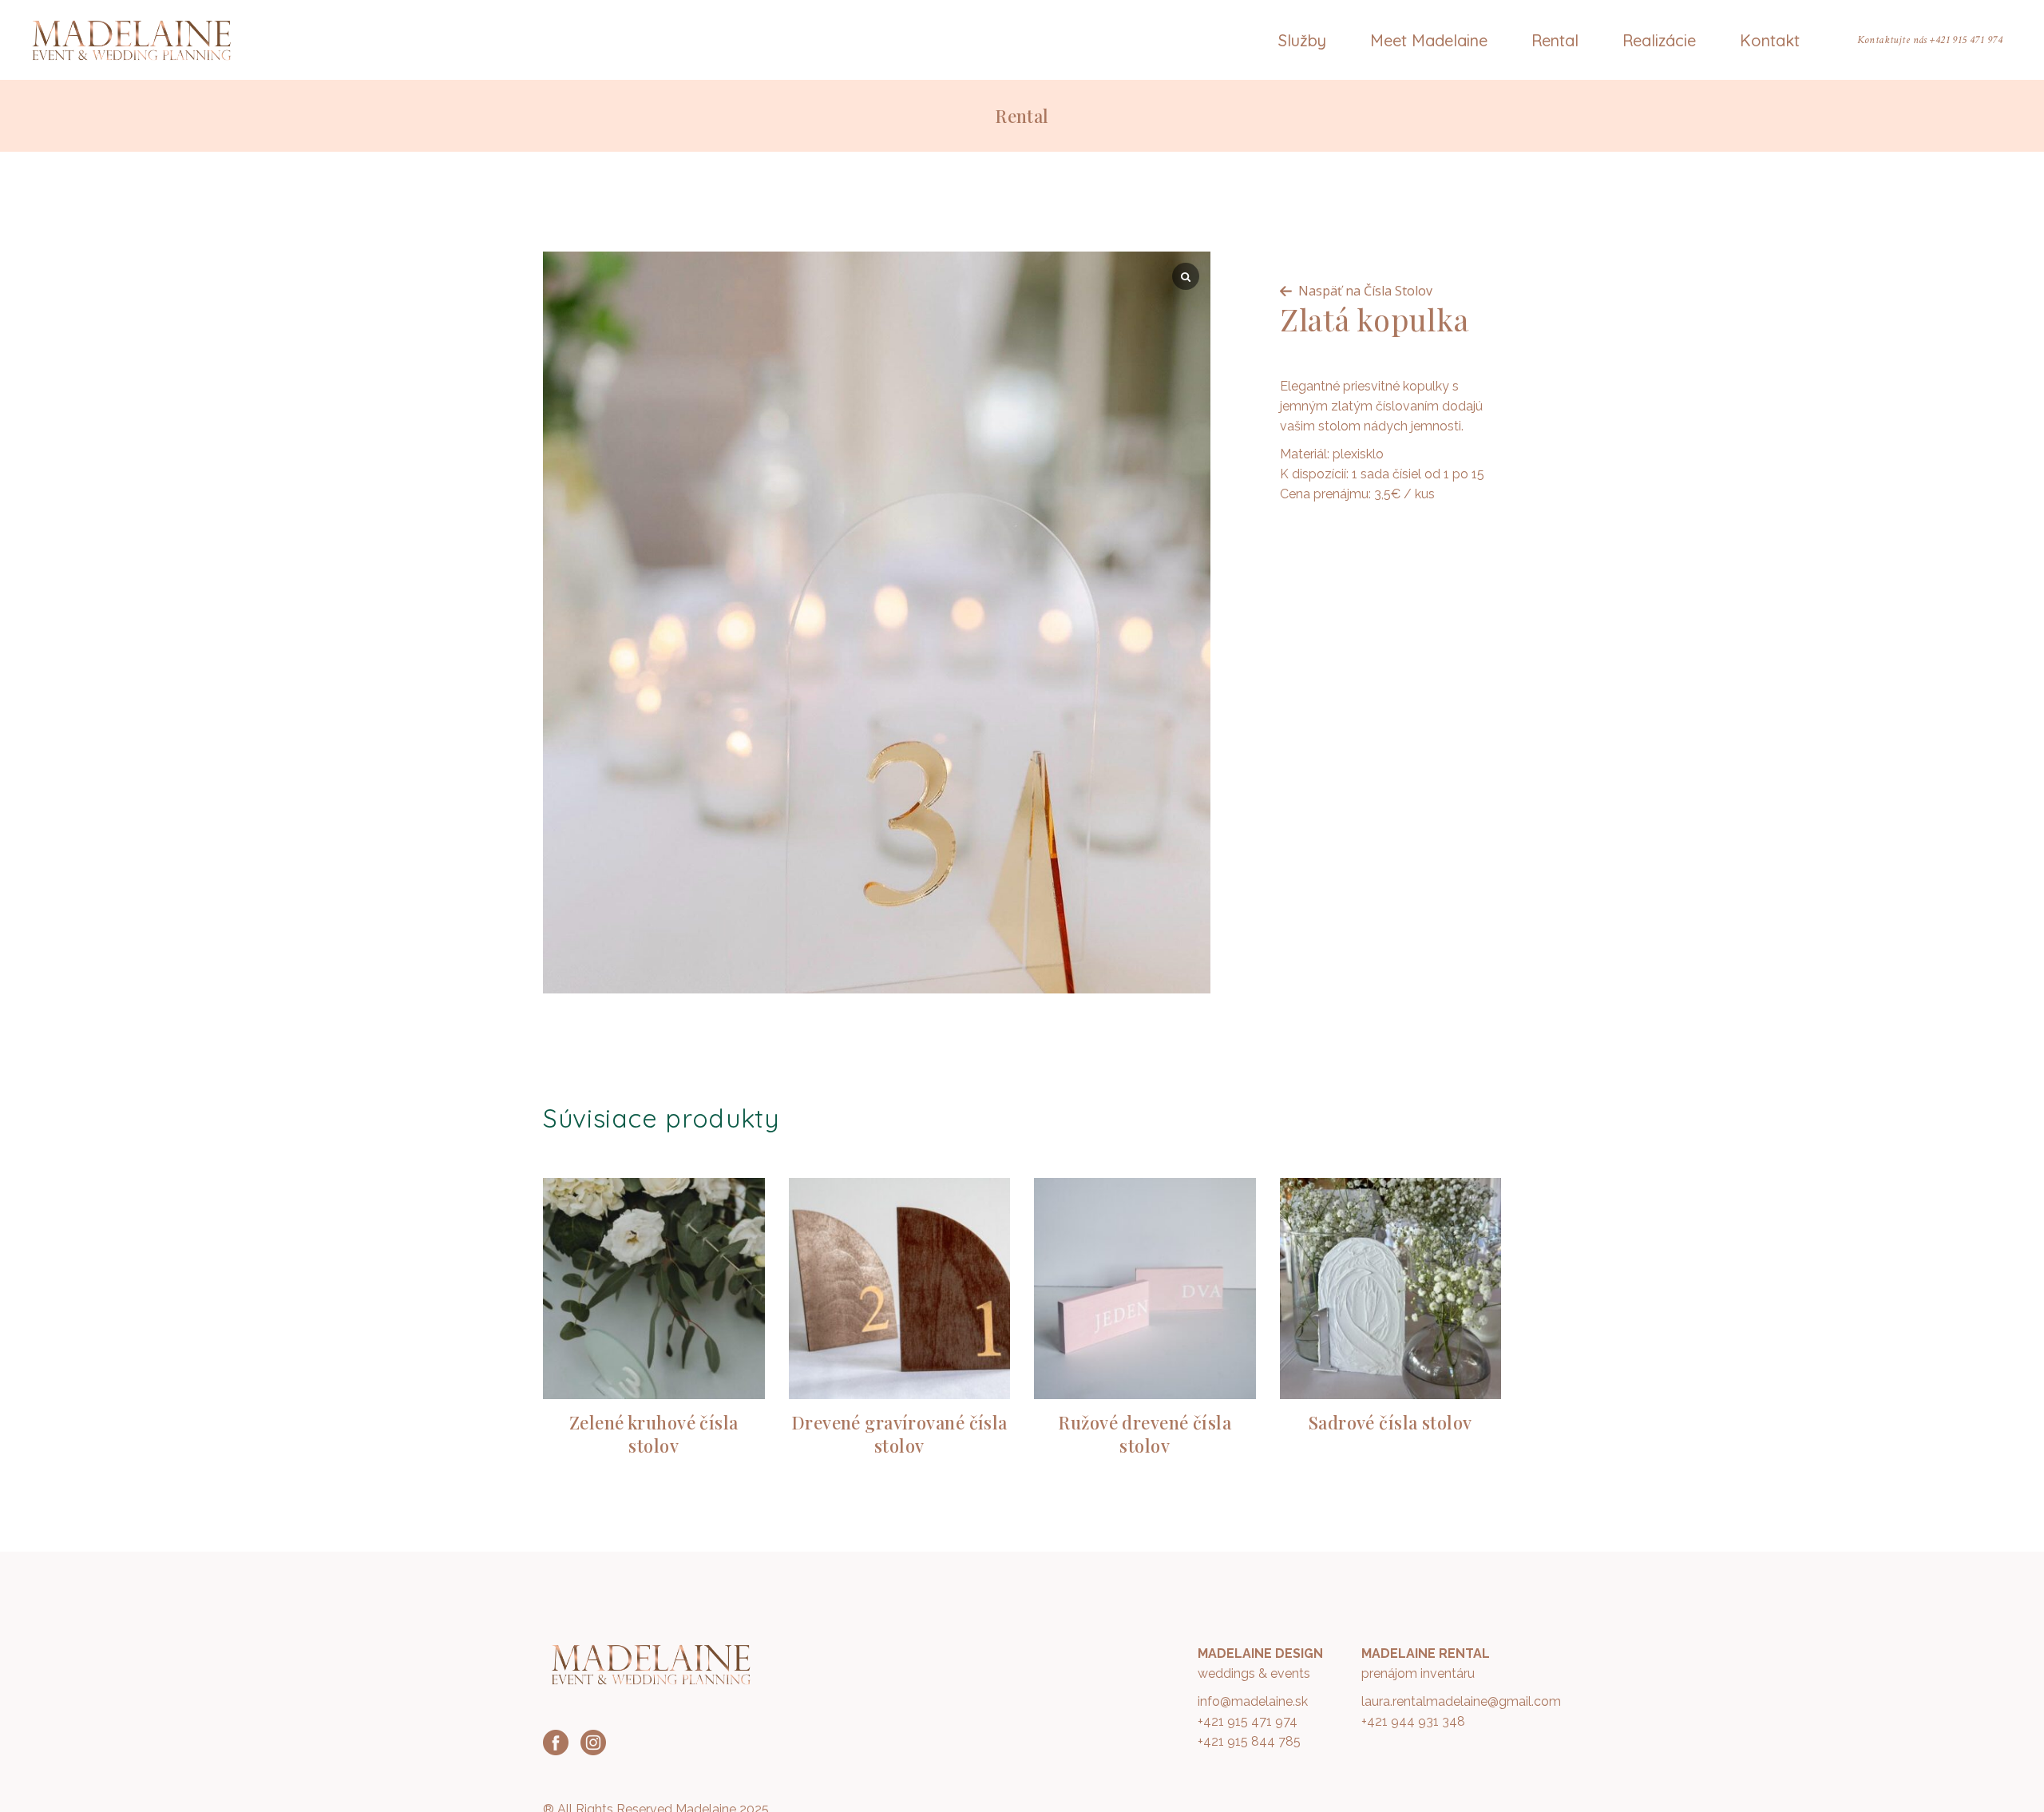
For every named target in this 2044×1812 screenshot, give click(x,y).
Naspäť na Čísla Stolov (1365, 291)
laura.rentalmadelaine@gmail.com (1461, 1701)
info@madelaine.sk (1253, 1701)
